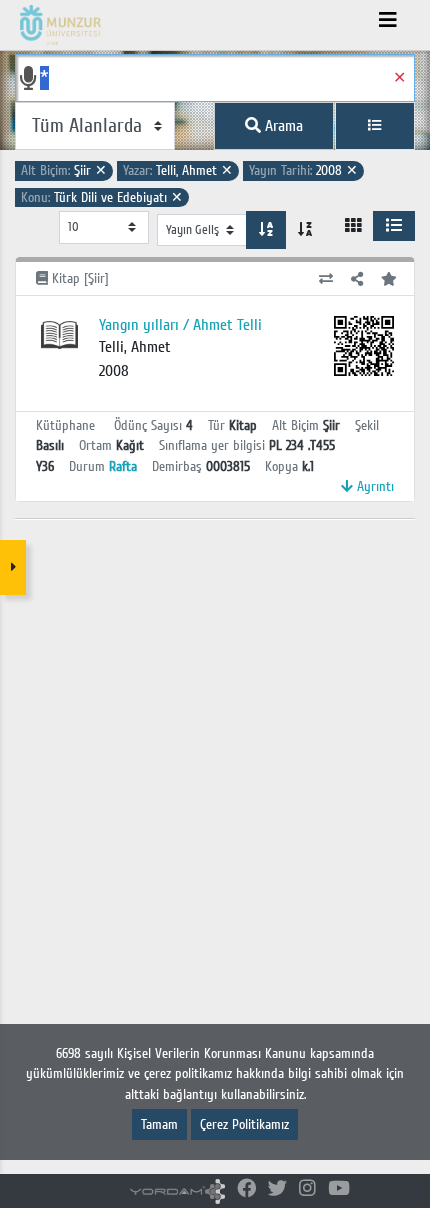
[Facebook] (246, 1189)
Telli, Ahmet (178, 170)
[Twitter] (277, 1189)
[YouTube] (339, 1189)
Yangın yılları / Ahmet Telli (180, 325)
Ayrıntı (373, 486)
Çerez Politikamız (244, 1124)
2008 (303, 170)
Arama (282, 126)
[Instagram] (307, 1189)
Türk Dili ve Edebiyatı (102, 197)
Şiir (64, 170)
